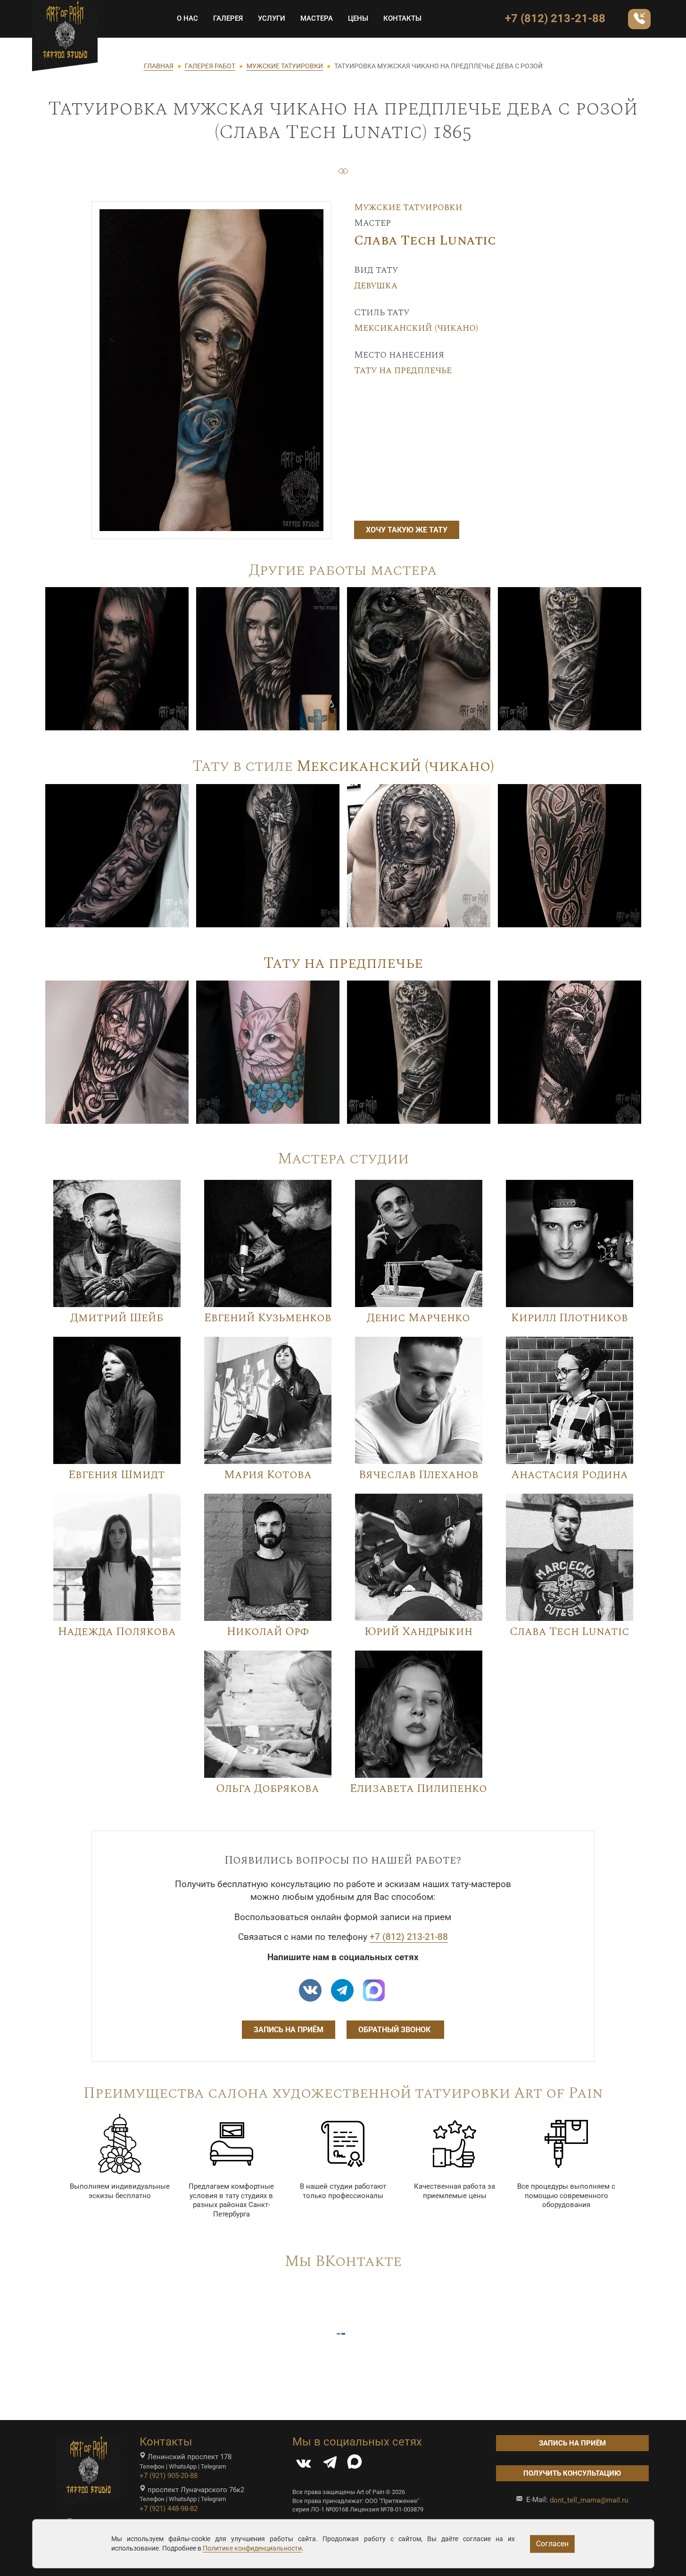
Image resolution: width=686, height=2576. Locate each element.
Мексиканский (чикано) (416, 328)
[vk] (310, 1990)
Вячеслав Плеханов (419, 1475)
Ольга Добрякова (268, 1789)
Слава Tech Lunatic (425, 241)
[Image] (117, 658)
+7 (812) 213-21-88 (555, 18)
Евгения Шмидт (117, 1475)
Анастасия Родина (570, 1475)
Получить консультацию (572, 2473)
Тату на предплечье (403, 370)
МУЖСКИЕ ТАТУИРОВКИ (285, 66)
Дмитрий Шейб (117, 1318)
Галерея (228, 18)
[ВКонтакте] (304, 2465)
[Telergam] (342, 1990)
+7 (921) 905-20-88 (169, 2476)
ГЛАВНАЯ (159, 66)
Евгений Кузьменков (268, 1318)
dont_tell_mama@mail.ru (589, 2500)
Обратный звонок (395, 2030)
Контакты (402, 18)
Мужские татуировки (408, 207)
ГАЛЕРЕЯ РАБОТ (210, 66)
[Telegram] (330, 2465)
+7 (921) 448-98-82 (169, 2509)
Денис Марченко (418, 1318)
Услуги (272, 18)
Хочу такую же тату (407, 530)
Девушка (376, 286)
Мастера (317, 18)
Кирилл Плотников (570, 1318)
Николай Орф (268, 1632)
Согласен (552, 2544)
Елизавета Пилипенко (418, 1789)
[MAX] (355, 2465)
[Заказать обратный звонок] (639, 19)
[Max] (374, 1990)
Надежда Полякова (117, 1632)
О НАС (187, 18)
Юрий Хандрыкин (418, 1632)
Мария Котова (268, 1475)
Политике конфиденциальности (252, 2548)
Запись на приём (289, 2030)
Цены (358, 18)
